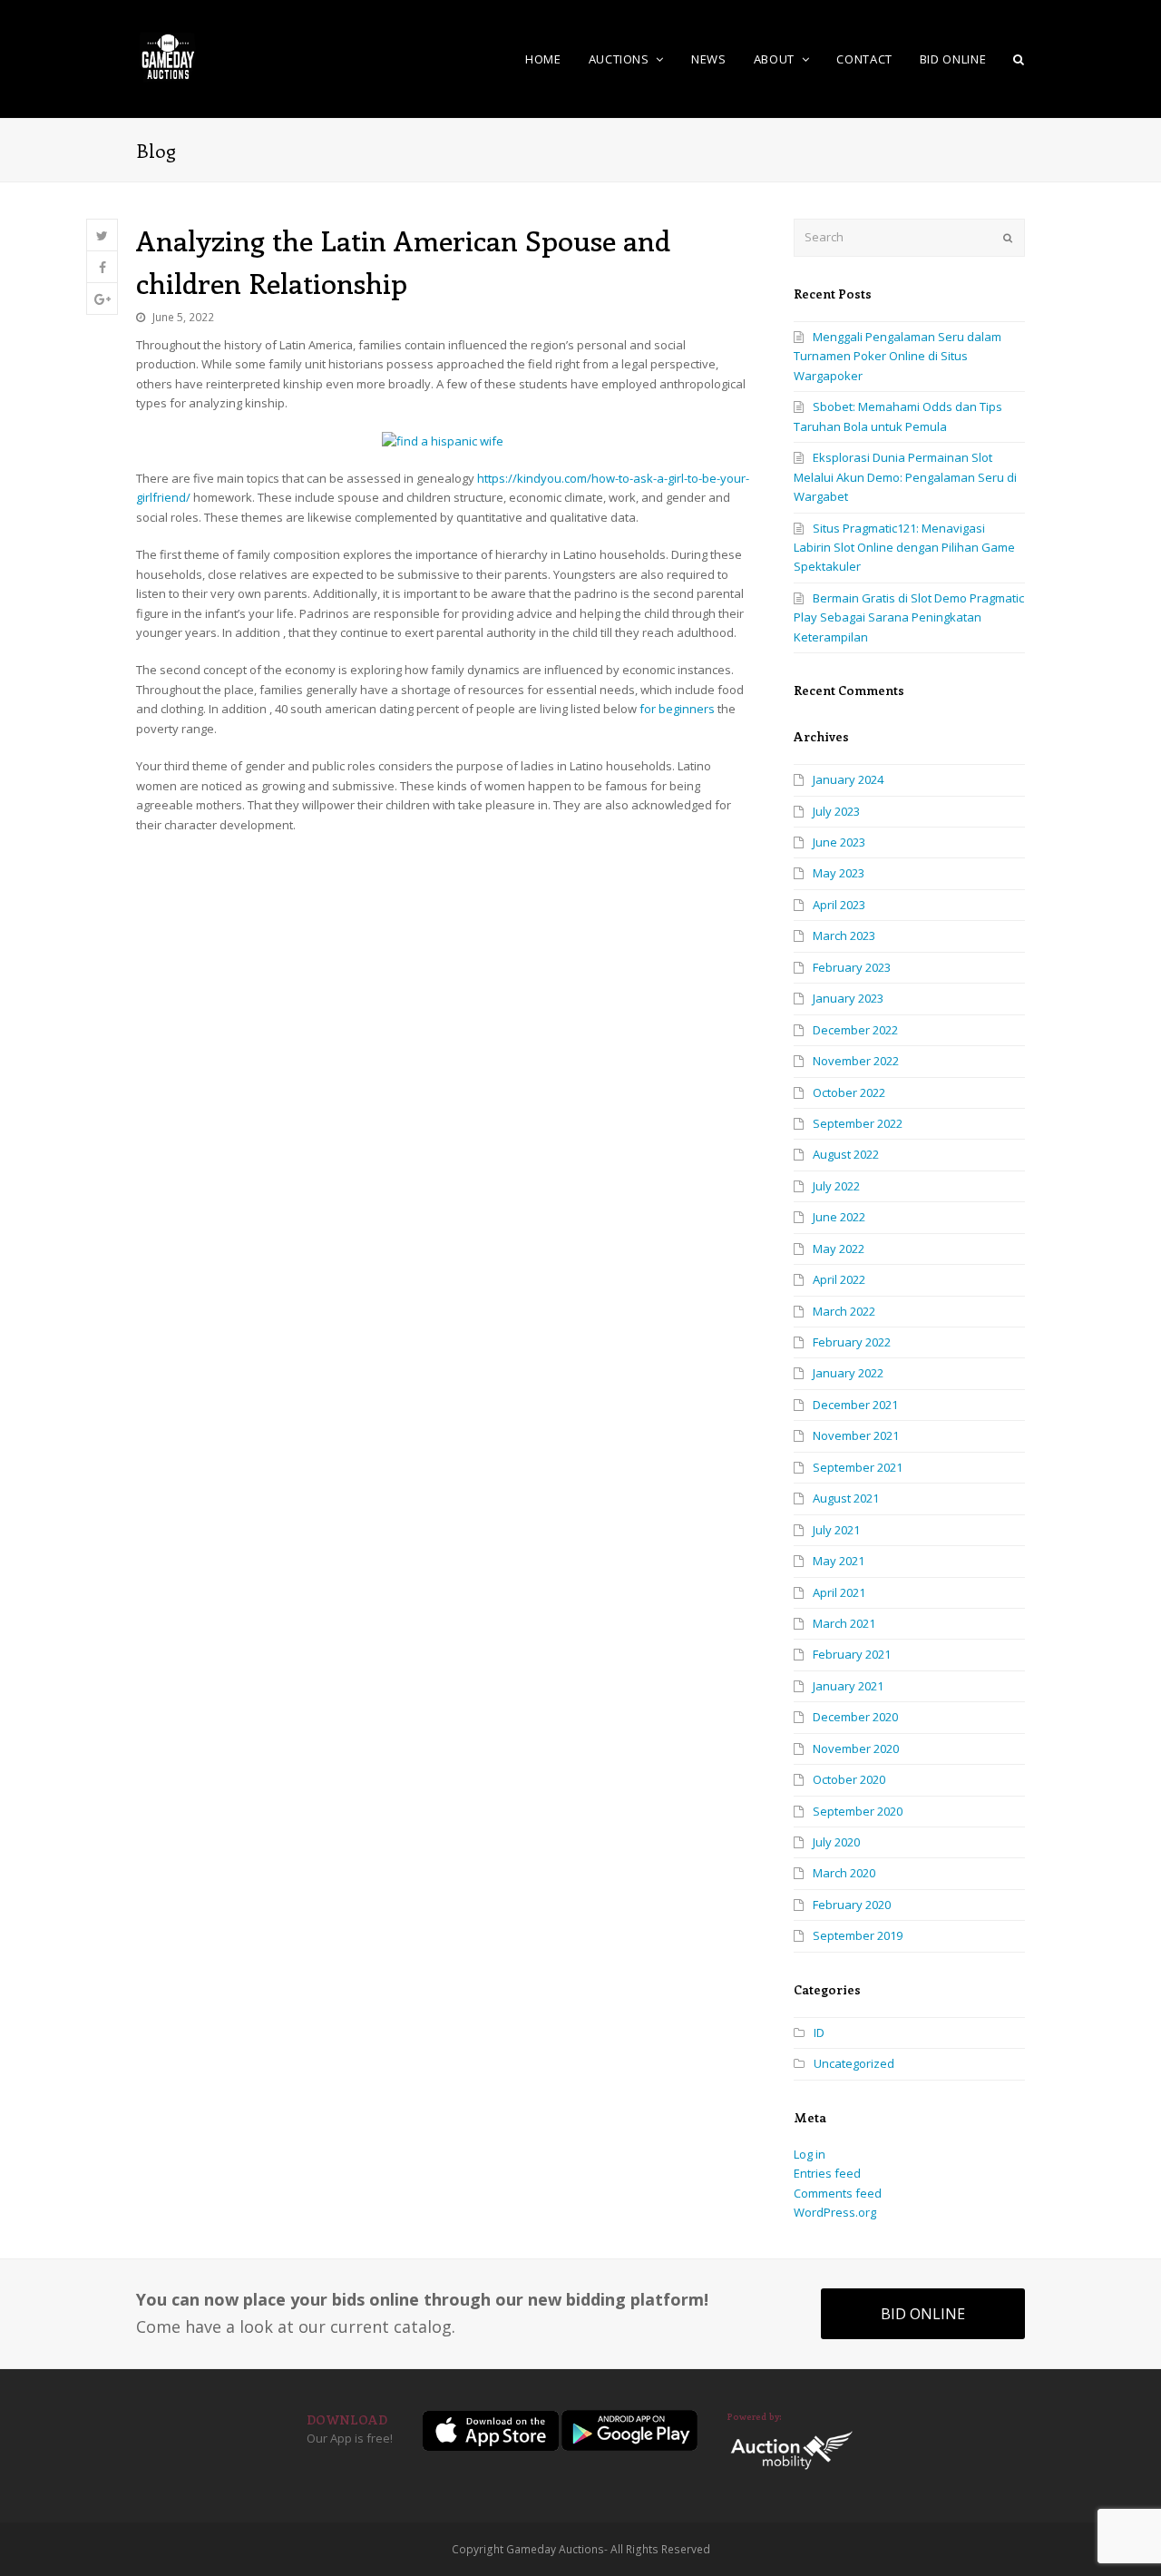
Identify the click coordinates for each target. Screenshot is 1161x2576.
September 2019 (858, 1935)
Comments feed (838, 2193)
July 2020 (836, 1842)
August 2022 (846, 1154)
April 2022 (839, 1279)
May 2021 (839, 1561)
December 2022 (855, 1030)
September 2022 (858, 1123)
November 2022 (856, 1061)
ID (819, 2032)
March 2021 (844, 1623)
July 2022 (836, 1186)
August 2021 (846, 1498)
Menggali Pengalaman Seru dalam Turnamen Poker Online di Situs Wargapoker (898, 356)
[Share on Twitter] (102, 235)
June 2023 (839, 842)
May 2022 (839, 1249)
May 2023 (839, 873)
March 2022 (844, 1311)
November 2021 (856, 1435)
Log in (810, 2154)
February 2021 (852, 1654)
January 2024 (848, 779)
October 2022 (849, 1092)
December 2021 (855, 1405)
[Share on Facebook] (102, 267)
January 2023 (848, 998)
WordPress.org (835, 2212)
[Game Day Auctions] (168, 57)
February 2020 (852, 1905)
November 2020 (856, 1748)
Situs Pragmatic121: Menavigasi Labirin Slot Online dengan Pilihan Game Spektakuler (904, 548)
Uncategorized (854, 2063)
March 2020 (844, 1873)
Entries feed (827, 2173)
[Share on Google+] (102, 299)
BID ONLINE (923, 2314)
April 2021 (839, 1592)
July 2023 (836, 811)
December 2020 (855, 1717)
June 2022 (839, 1217)
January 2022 (848, 1373)
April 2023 (839, 905)
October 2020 (849, 1779)
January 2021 (848, 1686)
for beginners (677, 709)
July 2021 (836, 1530)
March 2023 (844, 935)
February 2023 (852, 967)
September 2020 (858, 1811)
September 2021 (858, 1467)
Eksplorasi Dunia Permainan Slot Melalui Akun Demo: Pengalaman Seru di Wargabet (905, 477)
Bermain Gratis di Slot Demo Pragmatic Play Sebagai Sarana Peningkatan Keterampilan (909, 617)
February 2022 (852, 1342)
